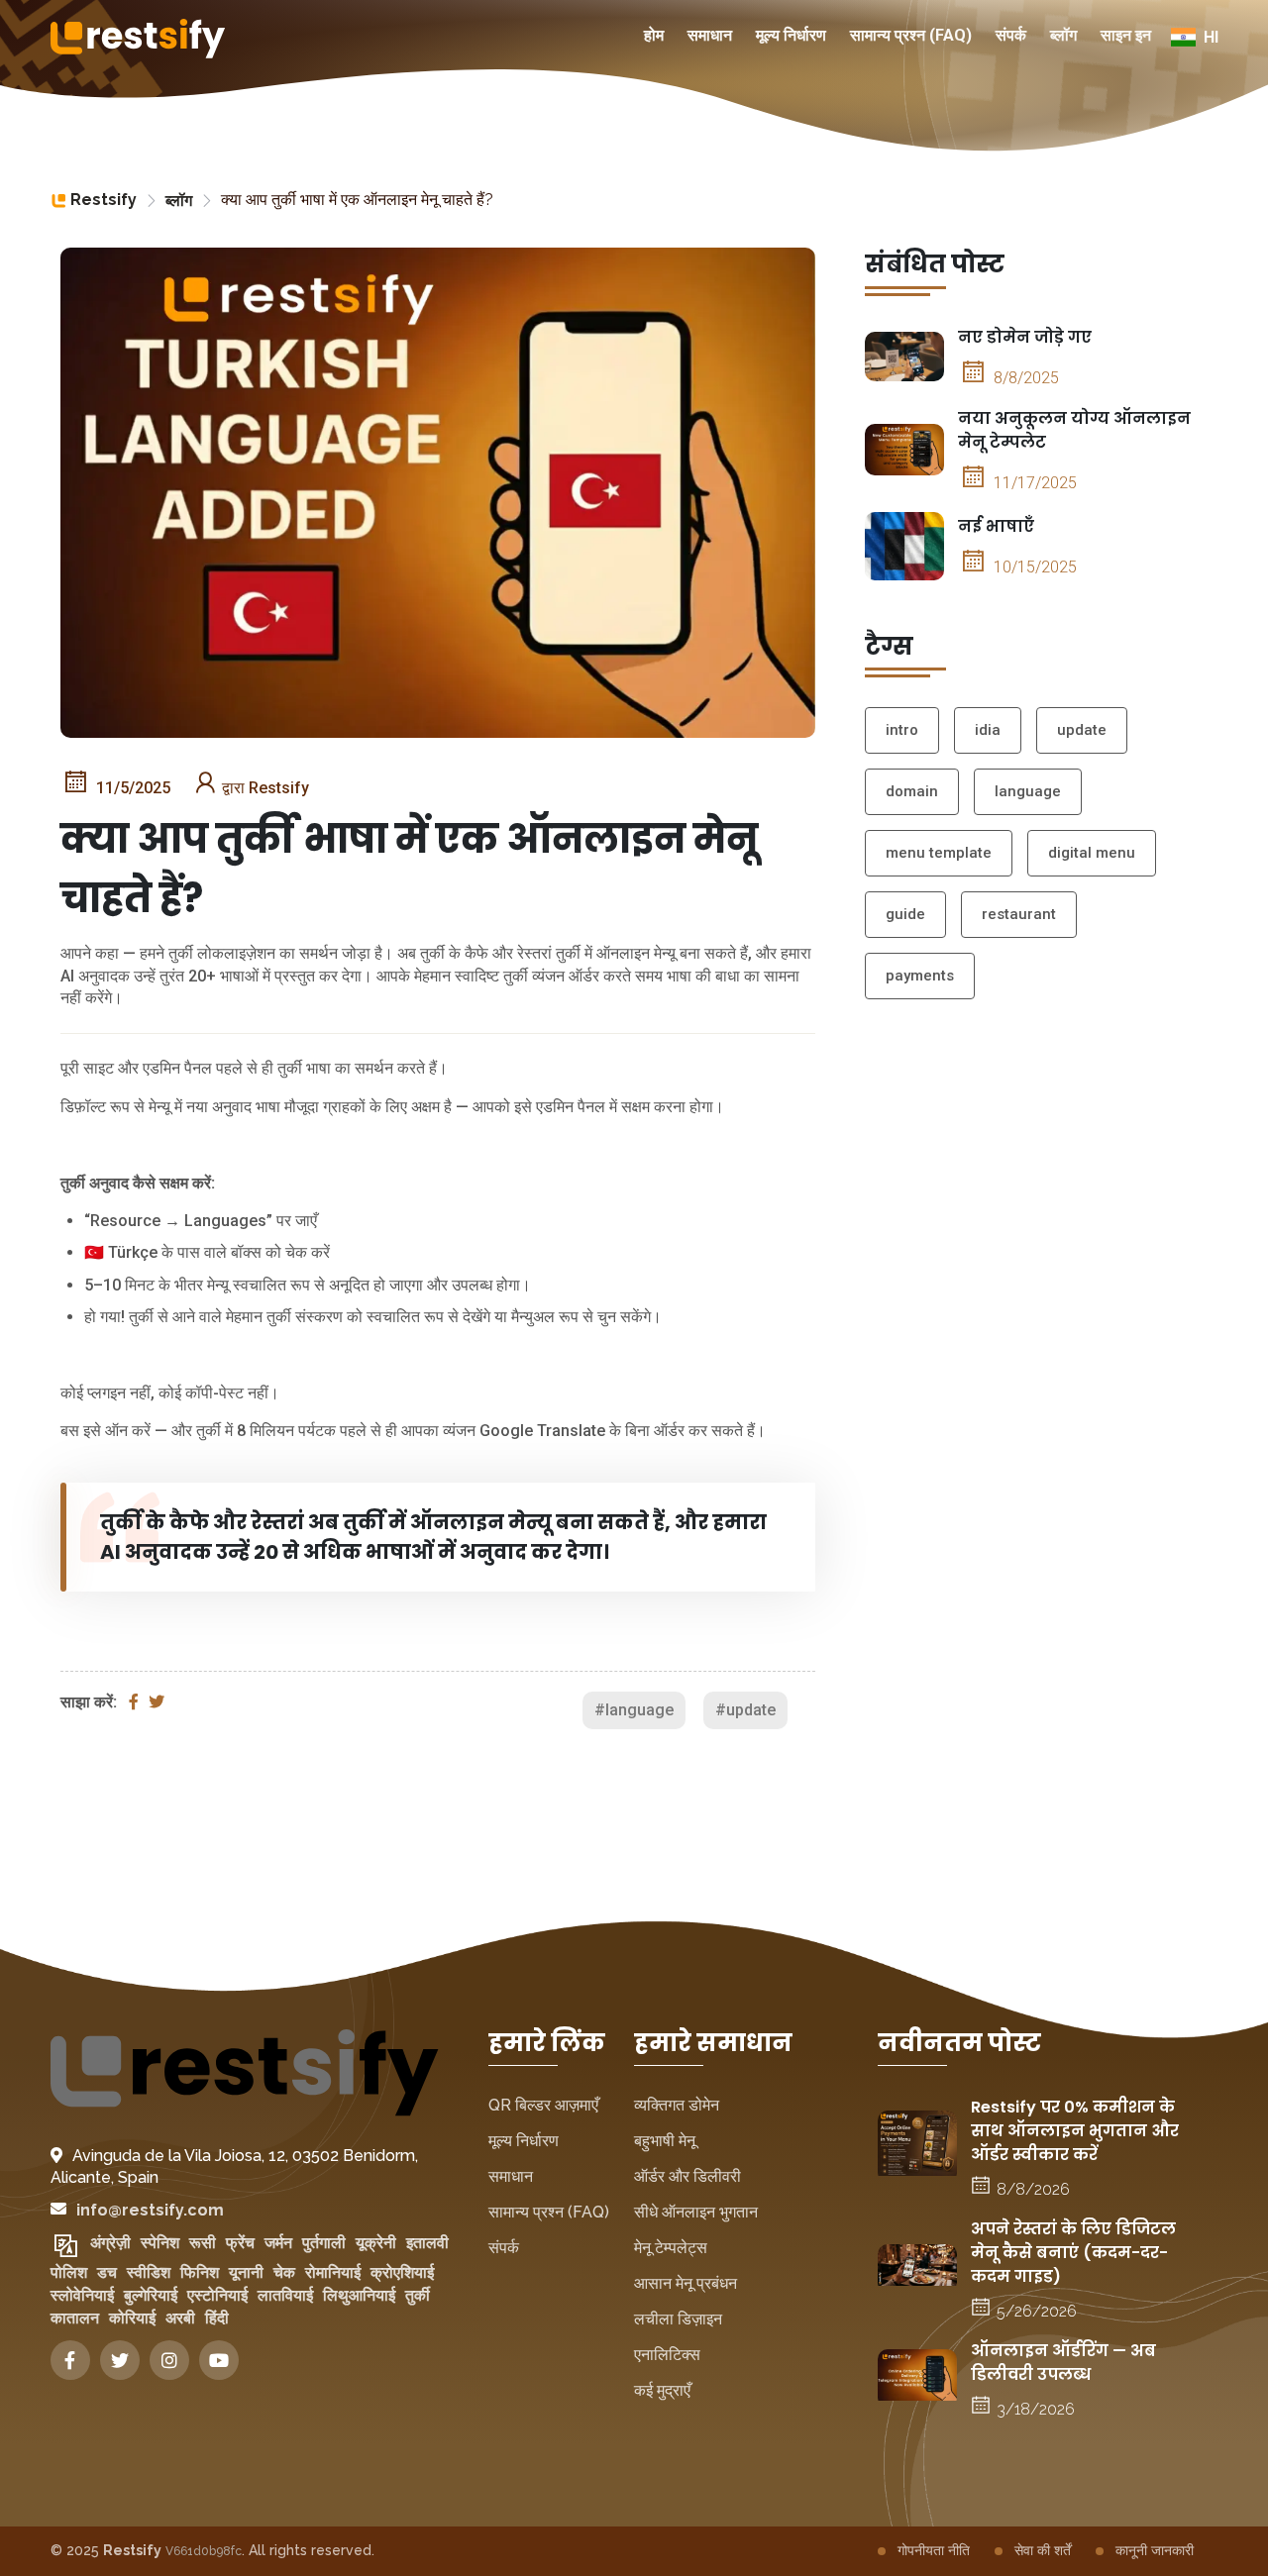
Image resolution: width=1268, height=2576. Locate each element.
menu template (939, 853)
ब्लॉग (1063, 35)
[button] (1195, 37)
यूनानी (246, 2272)
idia (988, 730)
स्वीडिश (149, 2272)
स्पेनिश (160, 2243)
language (1028, 791)
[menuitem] (654, 37)
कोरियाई (132, 2318)
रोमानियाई (333, 2272)
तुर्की (418, 2295)
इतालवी (427, 2243)
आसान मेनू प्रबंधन (686, 2283)
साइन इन (1126, 35)
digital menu (1092, 853)
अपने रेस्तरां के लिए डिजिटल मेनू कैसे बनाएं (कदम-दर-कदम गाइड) (1073, 2253)
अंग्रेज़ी (110, 2243)
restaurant (1019, 914)
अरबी (180, 2318)
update (1082, 730)
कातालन (75, 2318)
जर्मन (278, 2243)
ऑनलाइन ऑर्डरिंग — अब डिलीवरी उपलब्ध (1063, 2363)
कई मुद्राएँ (662, 2390)
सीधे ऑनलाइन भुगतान (696, 2212)
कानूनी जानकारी (1155, 2550)
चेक (284, 2272)
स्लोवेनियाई (82, 2295)
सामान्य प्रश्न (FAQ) (911, 35)
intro (902, 730)
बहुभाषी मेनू (665, 2141)
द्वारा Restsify (265, 788)
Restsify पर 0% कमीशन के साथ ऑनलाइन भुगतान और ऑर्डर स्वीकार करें (1075, 2131)
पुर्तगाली (324, 2243)
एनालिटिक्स (667, 2355)
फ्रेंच (240, 2243)
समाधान (710, 35)
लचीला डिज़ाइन (678, 2319)
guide (905, 914)
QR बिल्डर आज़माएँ (543, 2105)
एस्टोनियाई (217, 2295)
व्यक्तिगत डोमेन (677, 2105)
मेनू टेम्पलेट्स (671, 2248)
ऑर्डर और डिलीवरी (687, 2176)
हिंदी (217, 2318)
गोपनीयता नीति (934, 2550)
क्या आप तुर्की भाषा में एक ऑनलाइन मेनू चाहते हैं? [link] (357, 200)
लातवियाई (285, 2295)
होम (654, 35)
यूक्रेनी (376, 2243)
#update (745, 1710)
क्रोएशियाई (402, 2272)
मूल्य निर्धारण (791, 35)
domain (912, 791)
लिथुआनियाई (359, 2295)
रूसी (203, 2243)
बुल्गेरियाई (151, 2295)
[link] (94, 200)
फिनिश (200, 2272)
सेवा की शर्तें (1043, 2550)
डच (107, 2272)
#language (634, 1710)
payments (920, 976)
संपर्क (1011, 35)
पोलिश (69, 2272)
